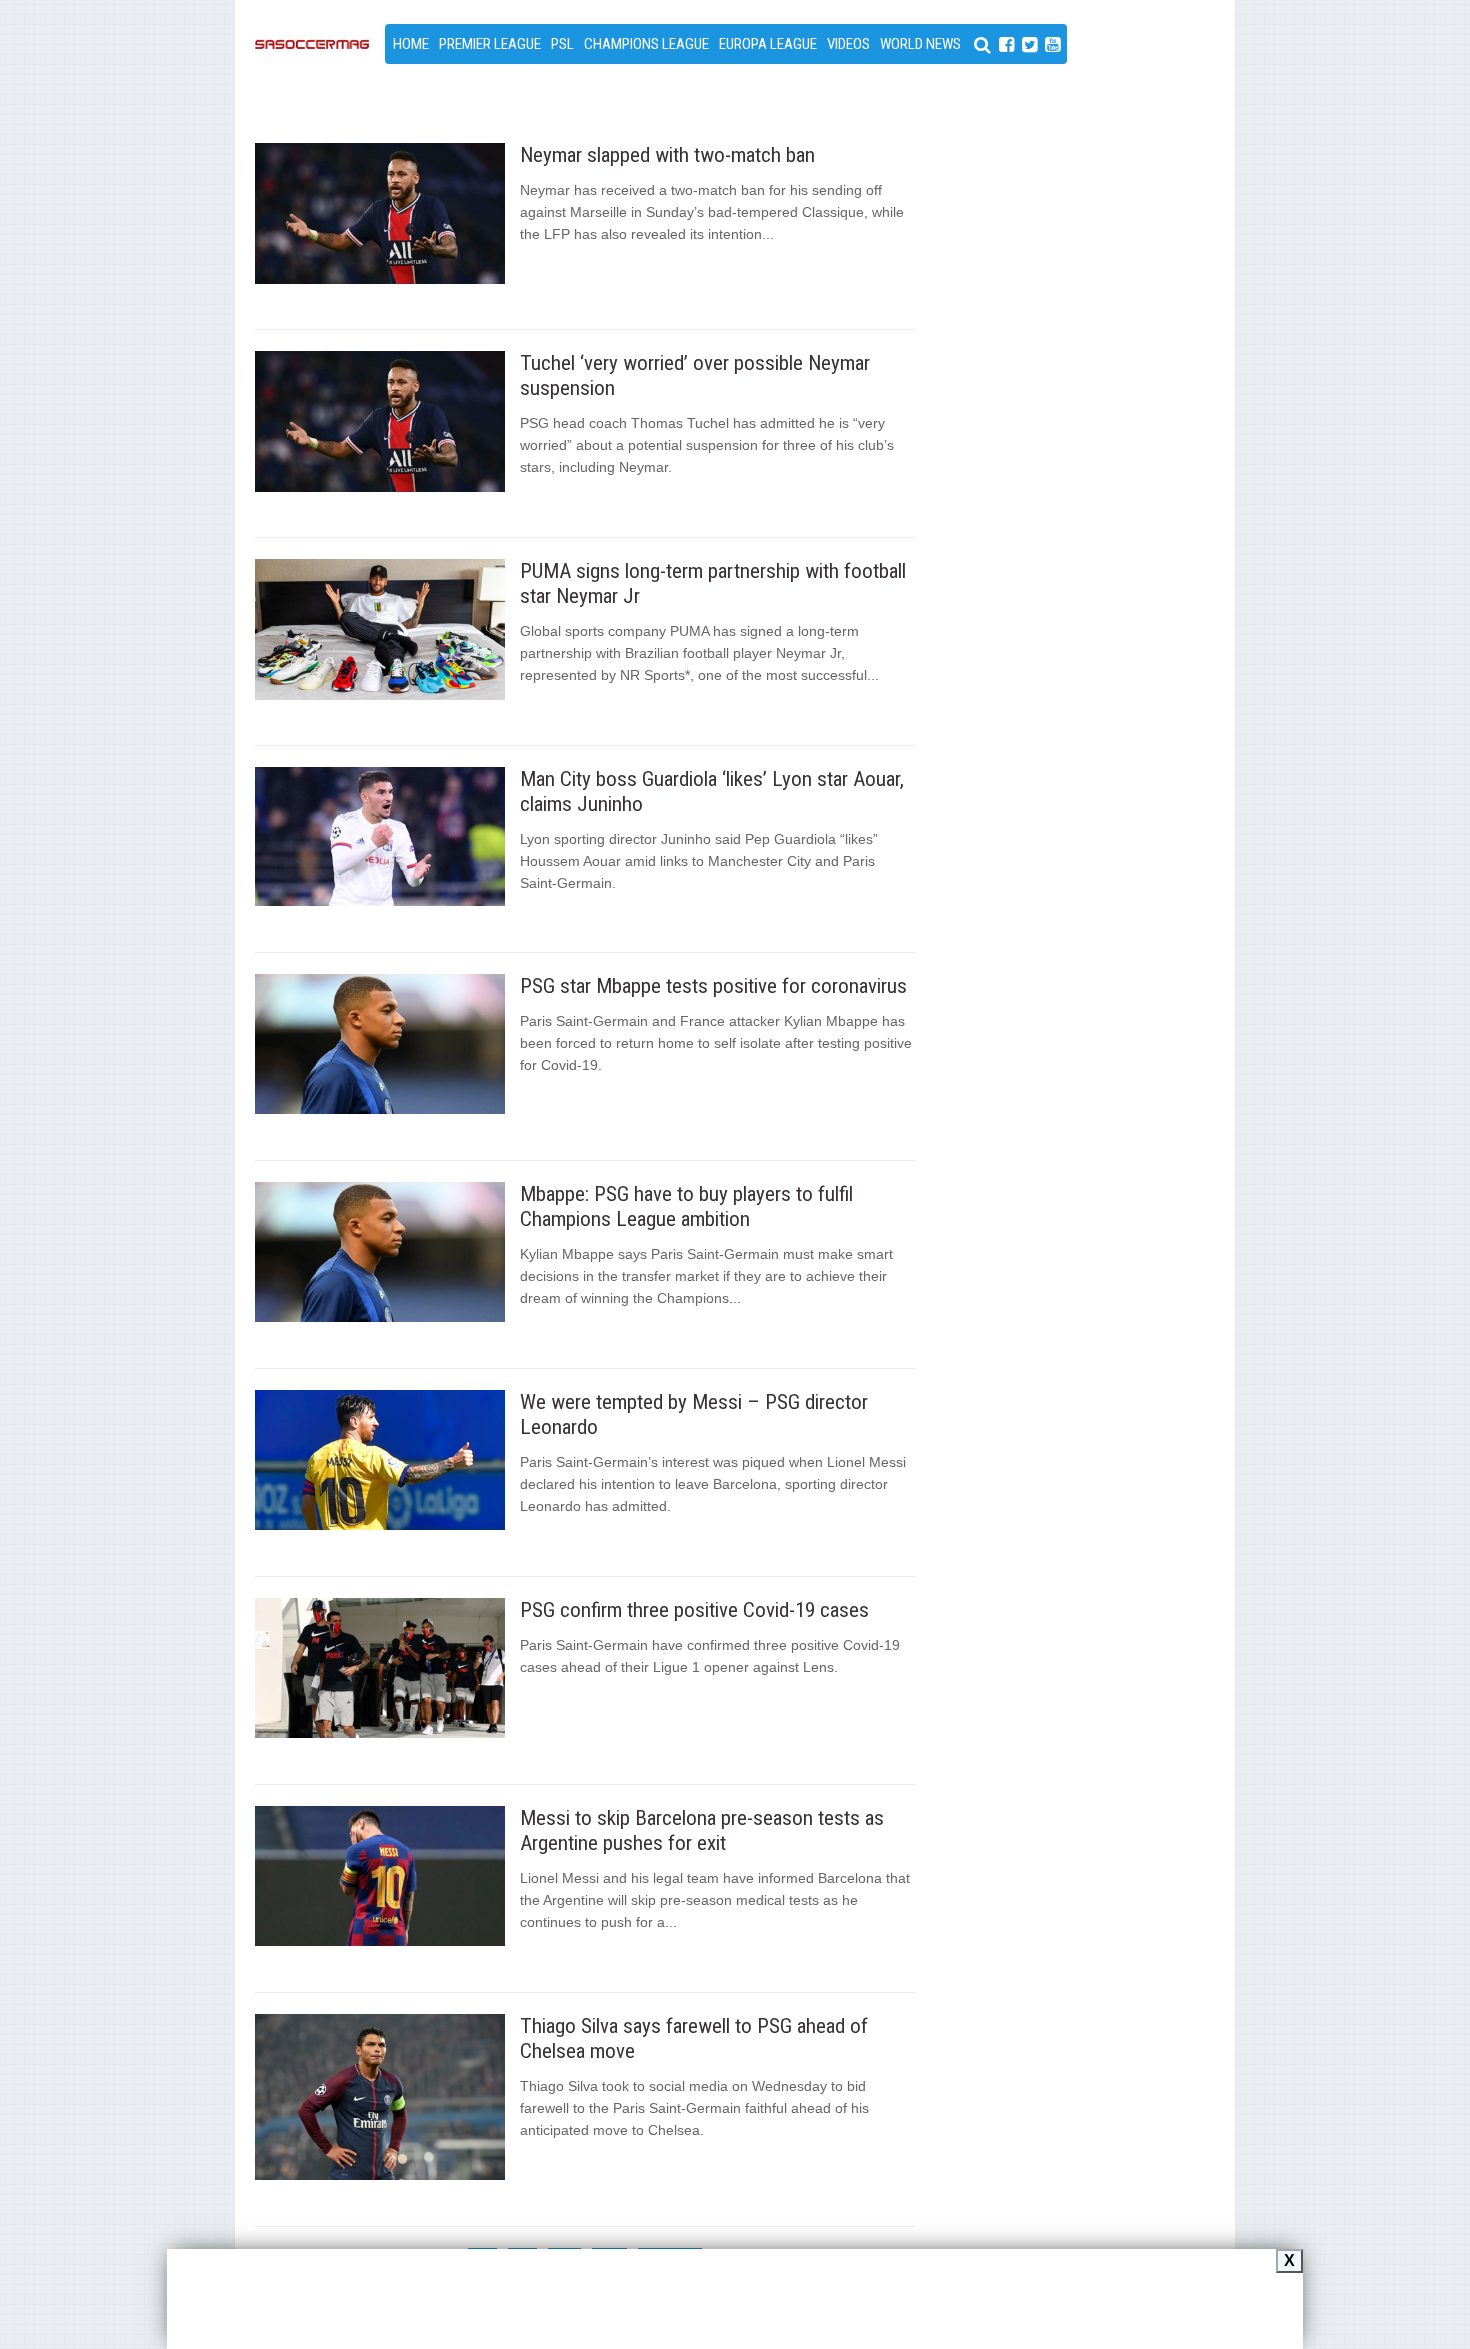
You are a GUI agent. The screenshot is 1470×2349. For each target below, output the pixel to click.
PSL (562, 44)
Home (411, 44)
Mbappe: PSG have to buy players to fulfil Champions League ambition (686, 1206)
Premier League (490, 44)
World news (920, 44)
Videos (848, 44)
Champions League (646, 44)
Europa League (768, 44)
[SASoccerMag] (312, 103)
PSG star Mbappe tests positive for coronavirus (713, 986)
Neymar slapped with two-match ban (667, 155)
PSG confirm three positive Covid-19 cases (694, 1610)
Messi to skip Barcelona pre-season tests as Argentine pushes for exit (702, 1830)
